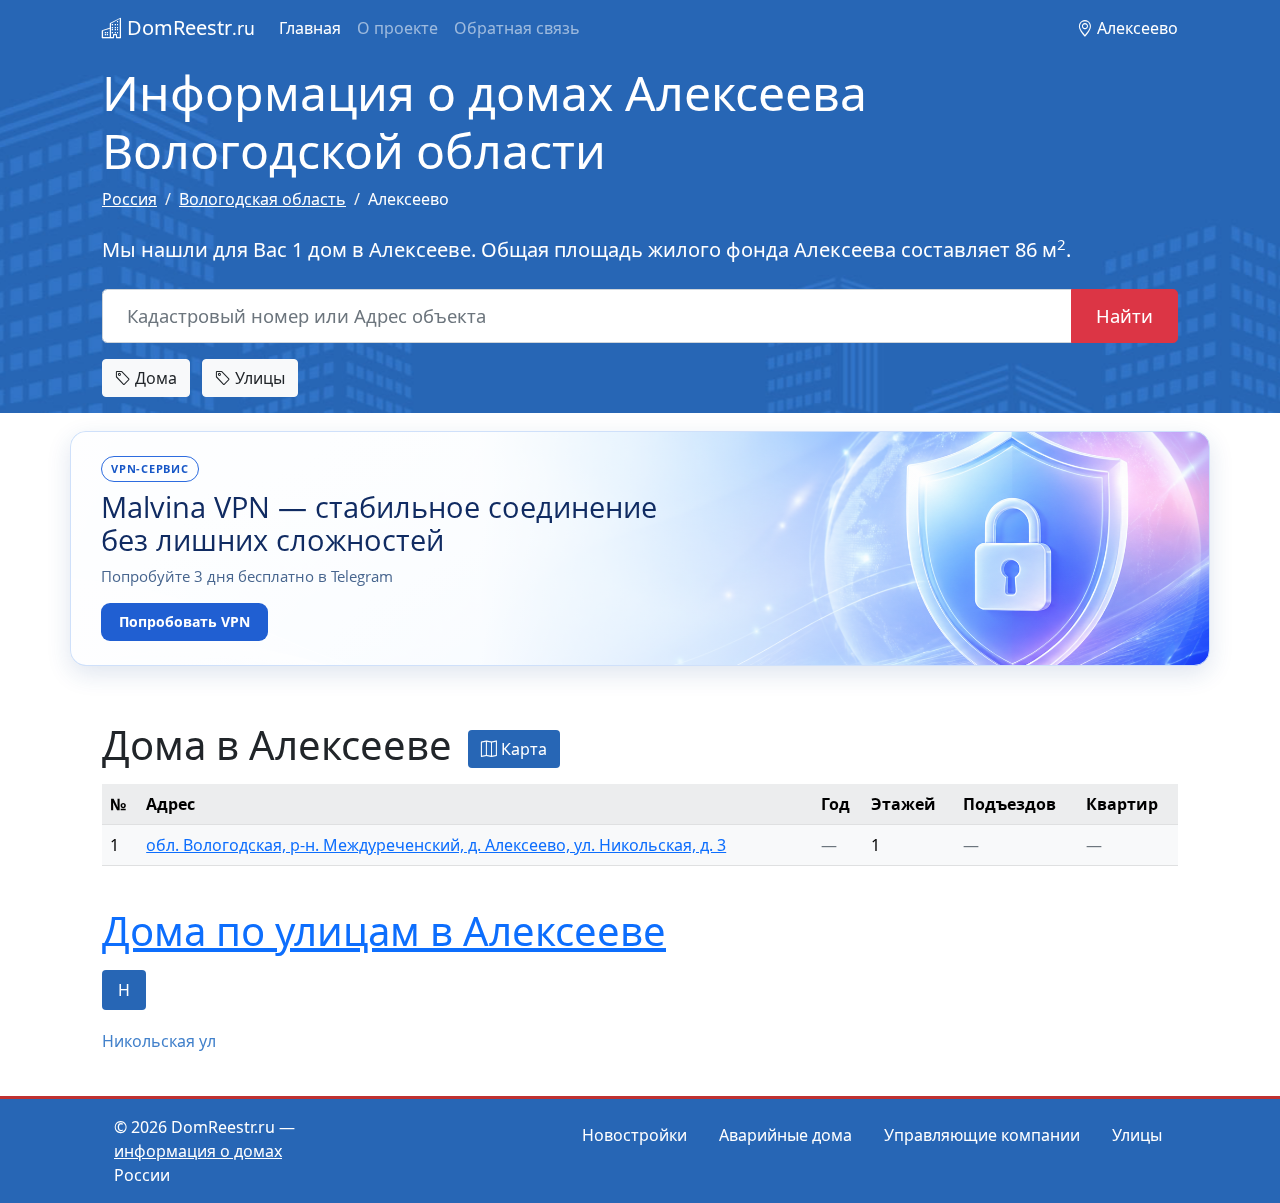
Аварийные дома (785, 1135)
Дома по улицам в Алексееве (384, 930)
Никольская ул (159, 1041)
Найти (1124, 315)
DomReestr (188, 27)
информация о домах (198, 1151)
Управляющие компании (982, 1135)
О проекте (397, 28)
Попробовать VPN (184, 621)
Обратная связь (517, 28)
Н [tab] (124, 990)
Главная (310, 28)
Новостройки (634, 1135)
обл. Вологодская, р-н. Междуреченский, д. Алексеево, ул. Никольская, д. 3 (436, 845)
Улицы (258, 378)
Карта (522, 749)
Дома (154, 378)
